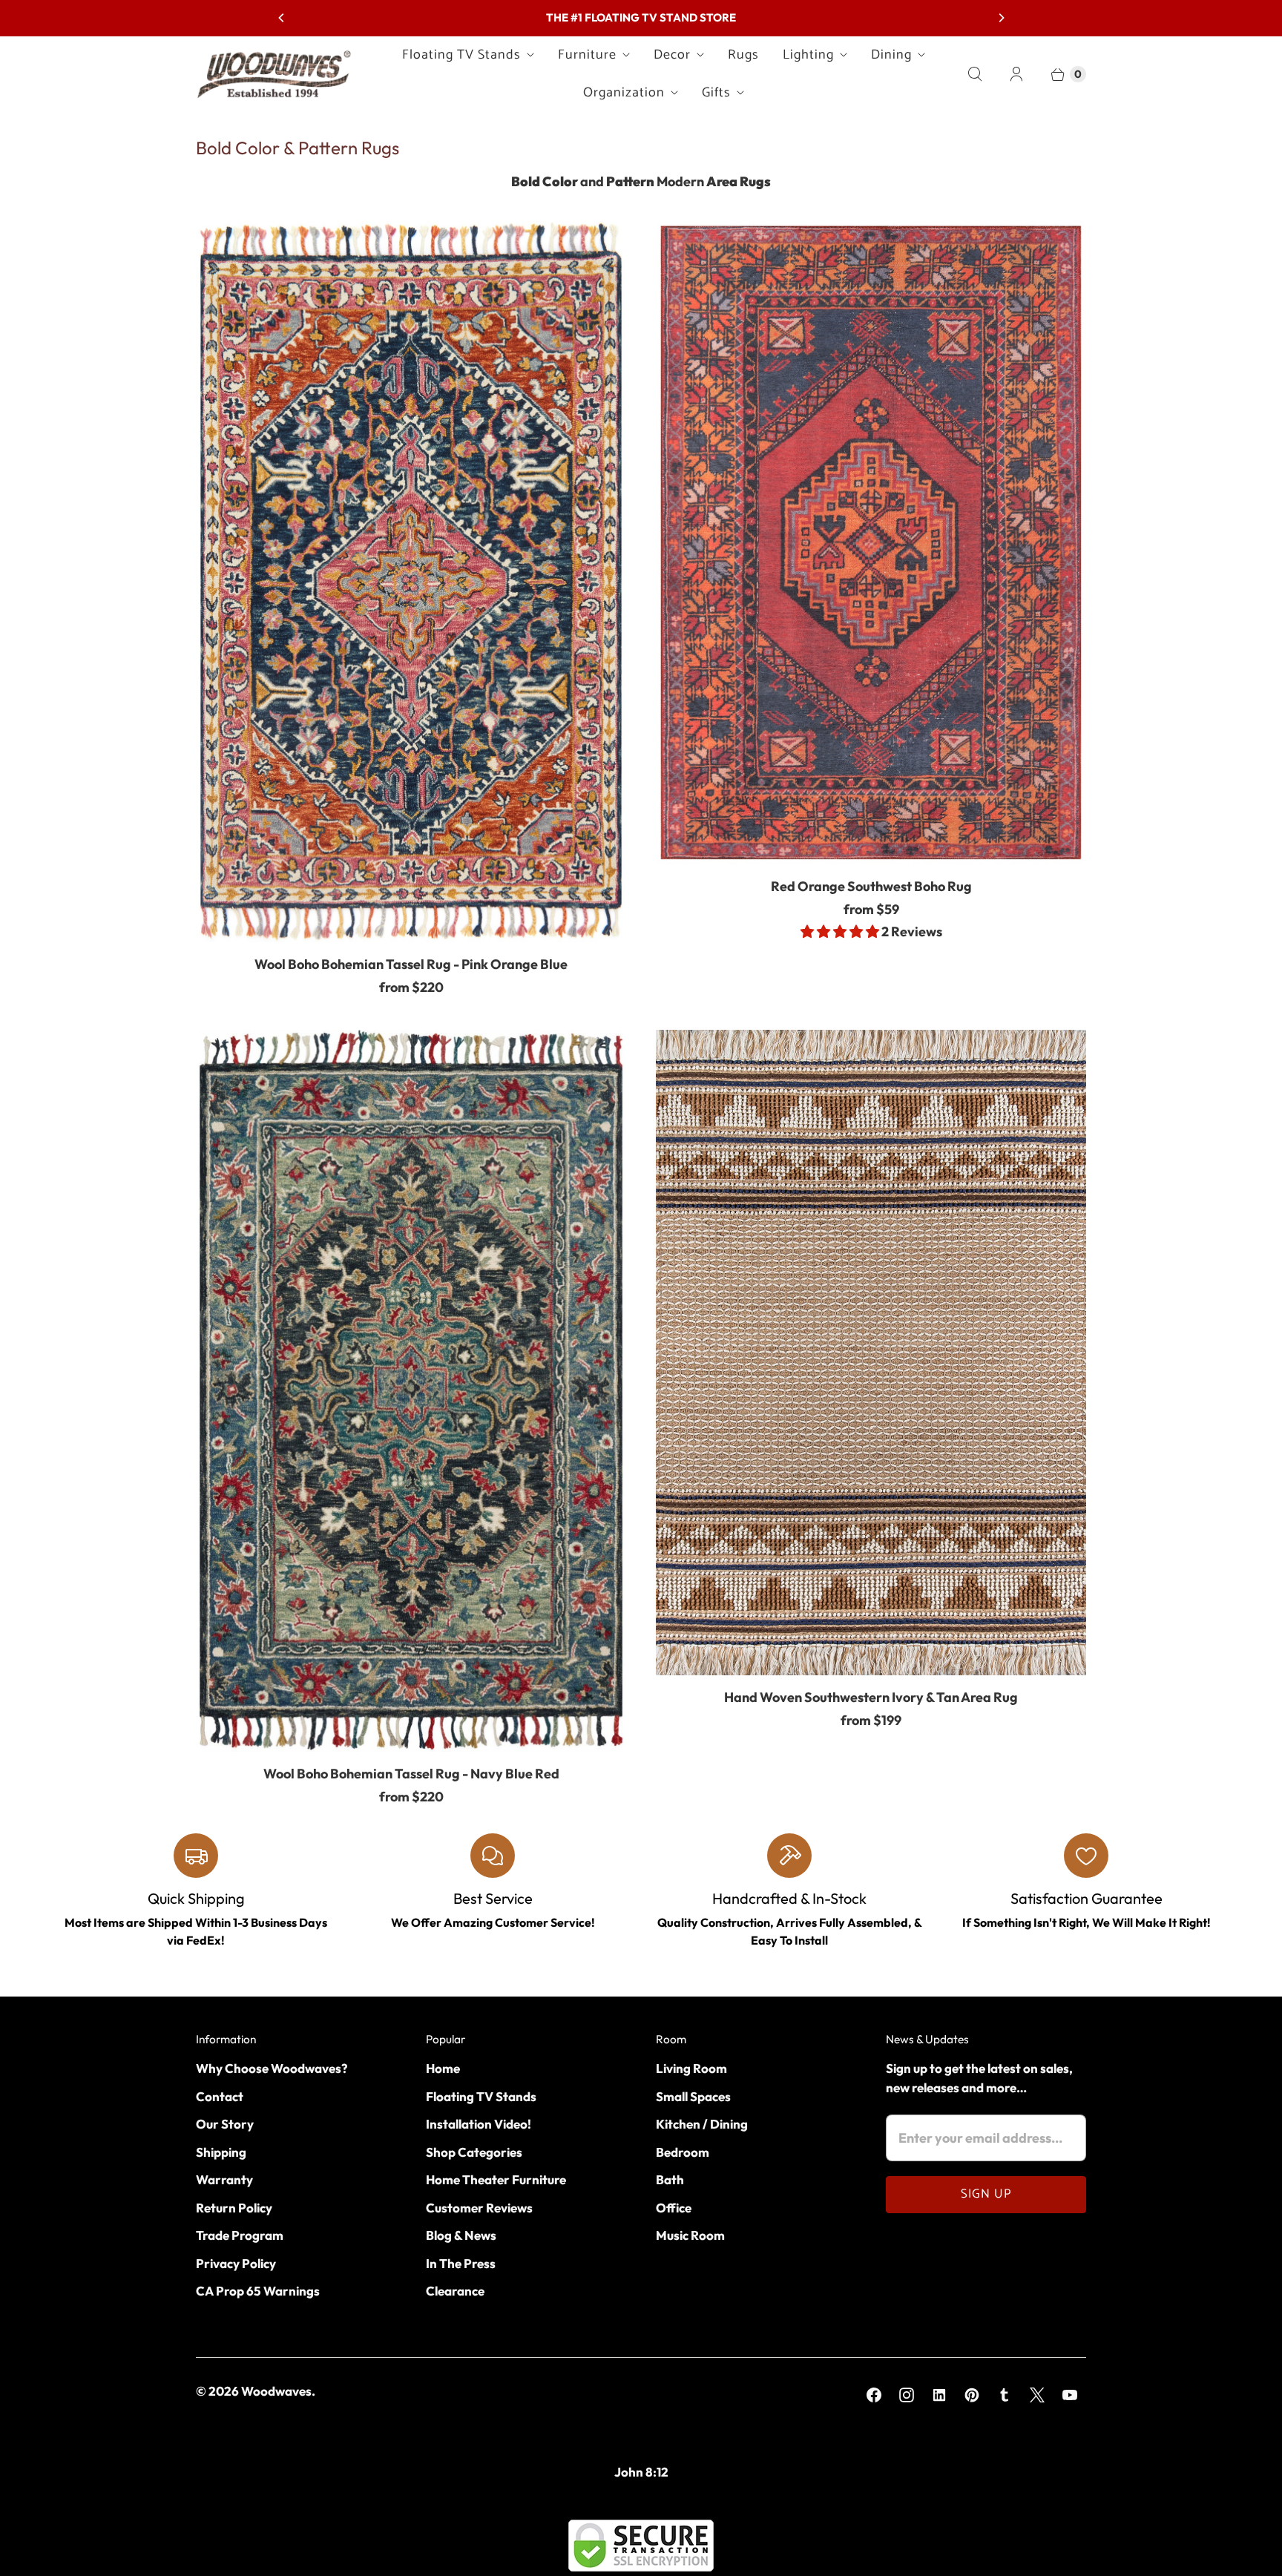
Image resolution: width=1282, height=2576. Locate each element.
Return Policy (234, 2208)
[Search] (975, 74)
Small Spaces (693, 2096)
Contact (220, 2096)
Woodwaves (276, 2391)
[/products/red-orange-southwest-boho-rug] (871, 543)
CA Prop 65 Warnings (258, 2291)
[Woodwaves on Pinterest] (972, 2395)
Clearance (455, 2291)
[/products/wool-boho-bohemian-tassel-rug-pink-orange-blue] (411, 582)
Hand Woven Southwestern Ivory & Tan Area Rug (871, 1697)
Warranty (224, 2179)
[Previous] (282, 18)
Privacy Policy (236, 2263)
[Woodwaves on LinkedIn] (939, 2395)
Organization (624, 93)
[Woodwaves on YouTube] (1070, 2395)
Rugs (743, 55)
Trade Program (240, 2235)
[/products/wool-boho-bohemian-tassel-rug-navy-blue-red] (411, 1391)
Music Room (690, 2235)
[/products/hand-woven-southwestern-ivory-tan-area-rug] (871, 1353)
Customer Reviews (479, 2208)
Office (674, 2208)
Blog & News (461, 2235)
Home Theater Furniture (496, 2179)
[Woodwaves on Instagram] (907, 2395)
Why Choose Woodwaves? (272, 2068)
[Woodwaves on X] (1037, 2395)
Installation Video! (479, 2124)
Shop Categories (474, 2152)
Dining (891, 55)
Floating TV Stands (461, 55)
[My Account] (1016, 74)
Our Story (225, 2124)
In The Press (461, 2263)
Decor (672, 55)
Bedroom (683, 2152)
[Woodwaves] (274, 73)
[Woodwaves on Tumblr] (1005, 2395)
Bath (670, 2179)
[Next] (1001, 18)
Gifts (716, 93)
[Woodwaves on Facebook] (874, 2395)
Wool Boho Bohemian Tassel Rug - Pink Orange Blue (411, 964)
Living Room (691, 2068)
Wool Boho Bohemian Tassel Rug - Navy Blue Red (411, 1774)
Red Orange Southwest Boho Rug (871, 886)
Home (443, 2068)
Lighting (808, 55)
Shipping (221, 2152)
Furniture (587, 55)
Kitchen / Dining (702, 2124)
